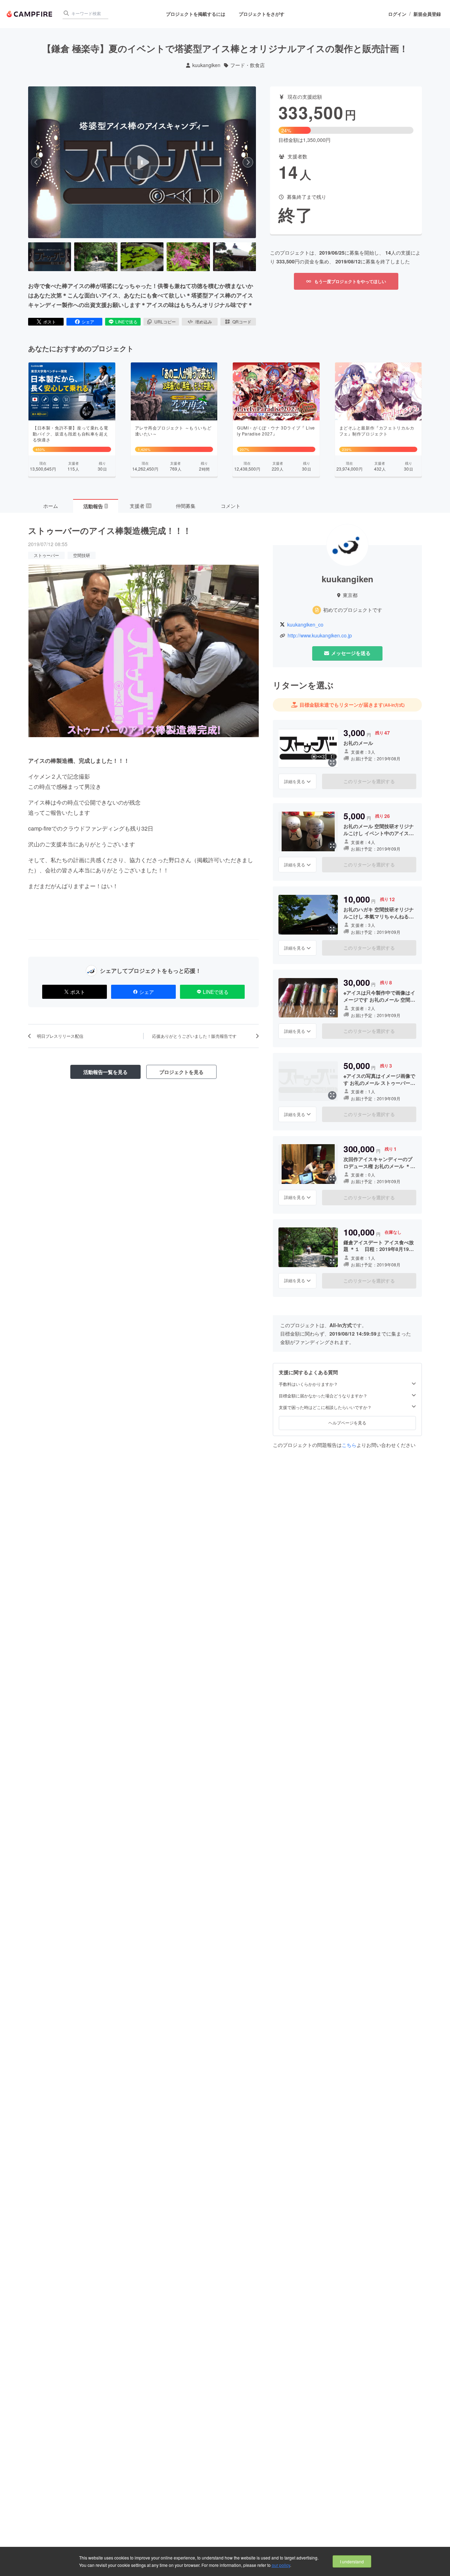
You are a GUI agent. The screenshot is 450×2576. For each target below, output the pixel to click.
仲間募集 (186, 506)
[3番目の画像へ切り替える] (142, 257)
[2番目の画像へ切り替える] (96, 257)
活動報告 (95, 506)
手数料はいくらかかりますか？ (308, 1384)
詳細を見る (295, 781)
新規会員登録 (427, 14)
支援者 (140, 506)
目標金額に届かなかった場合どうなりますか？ (323, 1396)
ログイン (397, 14)
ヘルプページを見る (347, 1423)
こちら (349, 1444)
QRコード (242, 322)
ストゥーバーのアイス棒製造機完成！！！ (110, 530)
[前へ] (36, 162)
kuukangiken (206, 65)
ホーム (51, 506)
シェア (88, 322)
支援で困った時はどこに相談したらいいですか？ (325, 1407)
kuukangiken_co (305, 625)
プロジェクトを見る (181, 1072)
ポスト (50, 322)
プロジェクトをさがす (262, 14)
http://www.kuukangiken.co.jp (320, 635)
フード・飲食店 (247, 65)
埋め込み (204, 322)
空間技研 (82, 555)
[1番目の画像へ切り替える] (50, 257)
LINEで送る (126, 322)
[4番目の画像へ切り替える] (188, 257)
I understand (352, 2561)
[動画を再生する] (142, 162)
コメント (231, 506)
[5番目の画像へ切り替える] (234, 257)
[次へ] (248, 162)
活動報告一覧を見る (105, 1072)
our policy (281, 2565)
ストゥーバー (46, 555)
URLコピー (165, 322)
